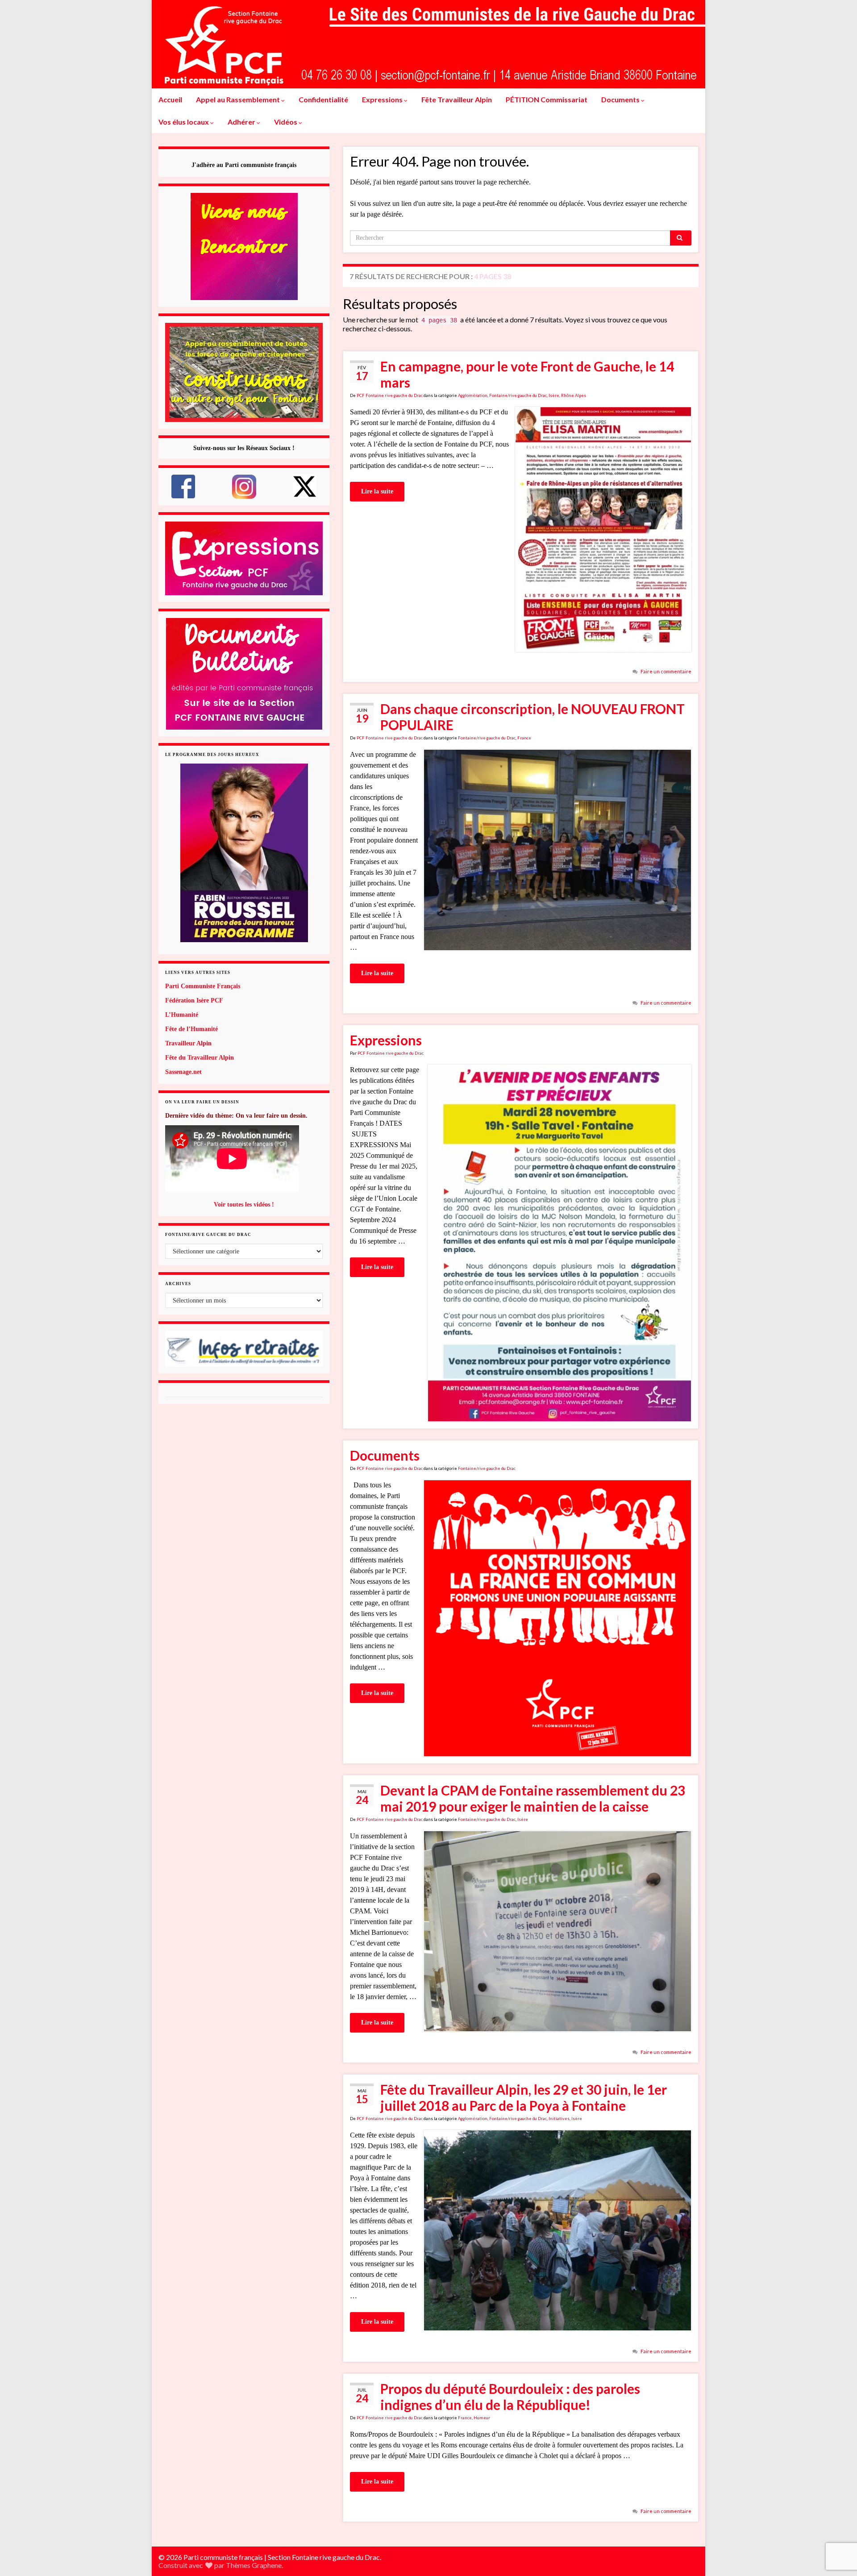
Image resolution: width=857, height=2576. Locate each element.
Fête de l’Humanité (191, 1029)
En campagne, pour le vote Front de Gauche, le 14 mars (527, 374)
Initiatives (559, 2119)
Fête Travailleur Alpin (457, 99)
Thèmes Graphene (254, 2565)
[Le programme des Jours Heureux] (244, 853)
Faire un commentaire (666, 671)
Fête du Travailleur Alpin (200, 1058)
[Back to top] (837, 2523)
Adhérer (242, 122)
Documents (621, 99)
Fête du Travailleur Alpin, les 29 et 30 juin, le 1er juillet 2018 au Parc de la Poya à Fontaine (524, 2097)
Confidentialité (323, 99)
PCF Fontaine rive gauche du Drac (390, 395)
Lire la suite (377, 491)
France (524, 738)
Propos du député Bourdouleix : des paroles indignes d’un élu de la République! (510, 2396)
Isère (554, 395)
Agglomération (473, 395)
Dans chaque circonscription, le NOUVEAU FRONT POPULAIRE (533, 717)
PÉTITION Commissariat (547, 99)
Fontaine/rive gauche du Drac (518, 395)
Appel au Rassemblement (239, 99)
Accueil (170, 99)
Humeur (482, 2418)
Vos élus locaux (184, 122)
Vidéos (286, 122)
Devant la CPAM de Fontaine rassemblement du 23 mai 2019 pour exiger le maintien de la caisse (533, 1798)
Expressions (383, 99)
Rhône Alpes (574, 395)
